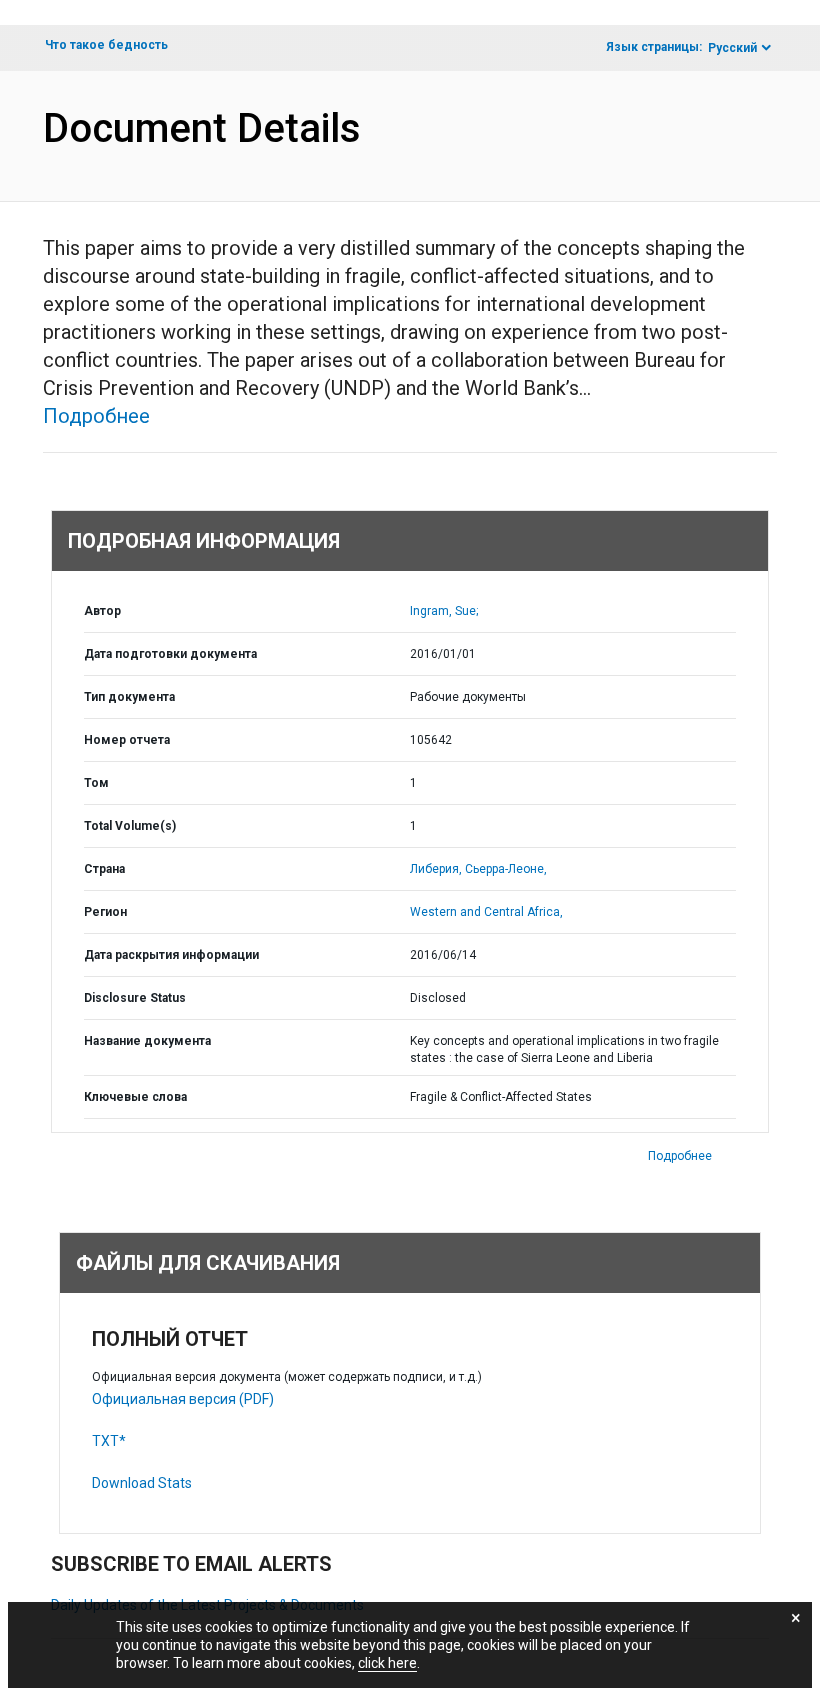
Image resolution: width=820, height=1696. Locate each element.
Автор (102, 611)
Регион (105, 912)
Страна (104, 869)
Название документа (147, 1041)
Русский (732, 48)
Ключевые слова (135, 1097)
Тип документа (129, 697)
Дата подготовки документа (170, 654)
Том (96, 783)
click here (387, 1663)
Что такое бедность (106, 45)
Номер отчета (127, 740)
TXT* (109, 1441)
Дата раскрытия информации (171, 955)
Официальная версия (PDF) (183, 1399)
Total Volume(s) (130, 826)
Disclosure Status (135, 998)
